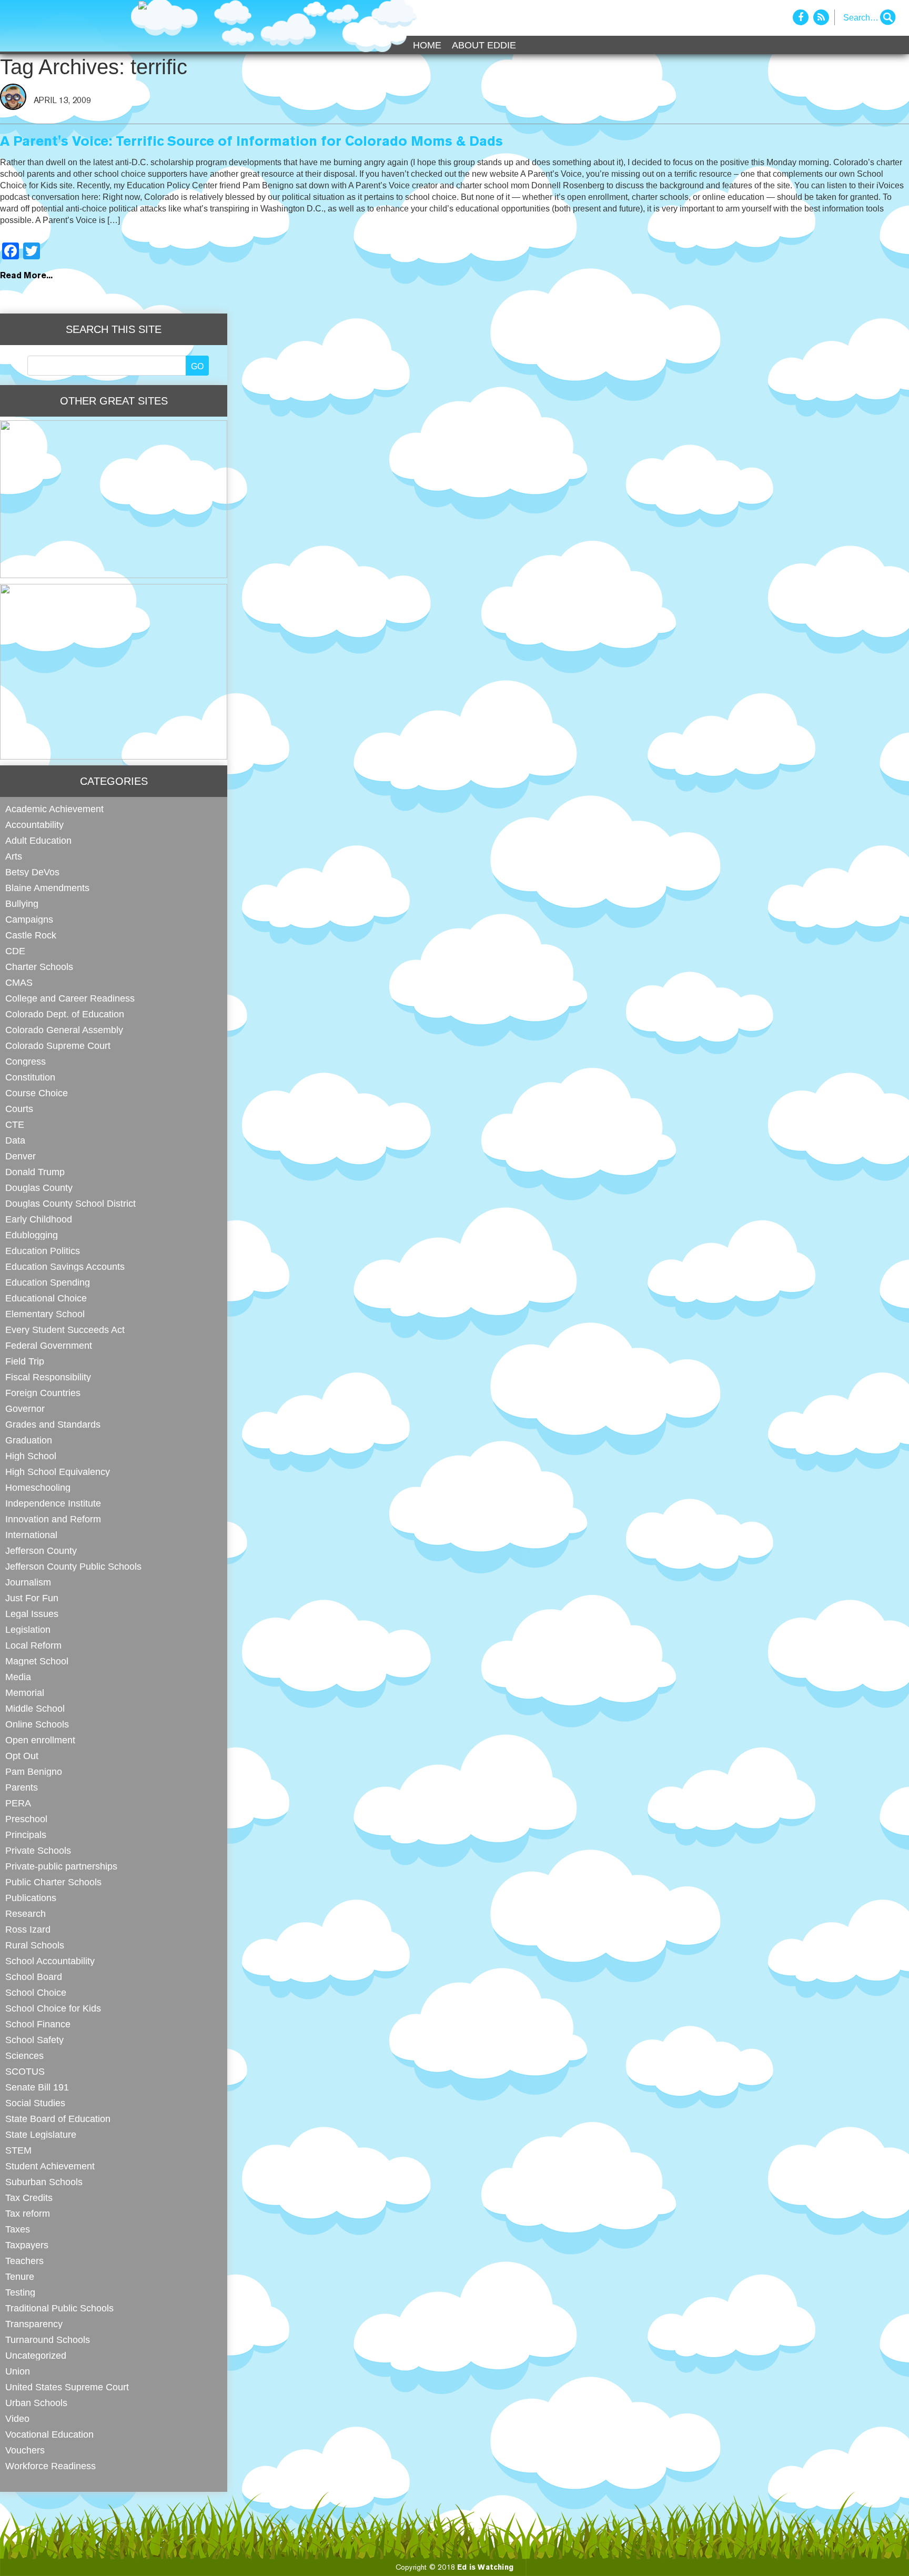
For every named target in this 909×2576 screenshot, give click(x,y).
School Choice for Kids (53, 2008)
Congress (26, 1061)
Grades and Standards (53, 1424)
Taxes (18, 2229)
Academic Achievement (54, 809)
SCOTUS (25, 2071)
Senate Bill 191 (37, 2087)
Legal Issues (32, 1614)
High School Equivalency (58, 1472)
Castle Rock (31, 935)
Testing (20, 2292)
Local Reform (33, 1645)
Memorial (25, 1693)
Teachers (24, 2261)
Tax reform (28, 2213)
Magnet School (37, 1661)
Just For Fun (32, 1598)
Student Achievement (50, 2166)
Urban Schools (36, 2403)
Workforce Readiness (50, 2466)
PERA (18, 1803)
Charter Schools (39, 967)
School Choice (36, 1992)
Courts (19, 1109)
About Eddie (484, 45)
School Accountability (50, 1961)
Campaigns (29, 919)
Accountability (34, 825)
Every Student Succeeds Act (65, 1330)
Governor (25, 1408)
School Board (34, 1977)
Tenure (20, 2276)
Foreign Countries (43, 1393)
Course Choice (37, 1093)
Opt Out (22, 1756)
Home (427, 45)
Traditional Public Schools (59, 2308)
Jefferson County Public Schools (73, 1566)
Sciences (24, 2055)
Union (18, 2371)
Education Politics (43, 1251)
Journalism (28, 1582)
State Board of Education (58, 2119)
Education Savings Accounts (65, 1266)
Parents (22, 1787)
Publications (31, 1898)
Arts (14, 856)
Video (17, 2418)
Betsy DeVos (32, 872)
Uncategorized (36, 2355)
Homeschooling (38, 1487)
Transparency (34, 2324)
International (31, 1535)
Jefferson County (41, 1550)
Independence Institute (53, 1503)
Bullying (22, 903)
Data (15, 1140)
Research (26, 1913)
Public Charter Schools (53, 1882)
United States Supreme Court (67, 2387)
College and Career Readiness (70, 998)
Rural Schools (35, 1945)
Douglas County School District (70, 1203)
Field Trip (25, 1361)
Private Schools (38, 1850)
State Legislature (41, 2134)
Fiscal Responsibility (48, 1377)
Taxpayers (27, 2245)
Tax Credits (29, 2198)
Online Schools (37, 1724)
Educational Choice (46, 1298)
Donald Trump (35, 1172)
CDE (15, 951)
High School (31, 1456)
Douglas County (39, 1188)
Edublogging (32, 1235)
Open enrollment (40, 1740)
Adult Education (38, 840)
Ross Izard (28, 1929)
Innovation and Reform (53, 1519)
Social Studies (35, 2103)
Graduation (29, 1440)
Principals (26, 1835)
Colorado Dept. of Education (65, 1014)
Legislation (28, 1629)
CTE (15, 1124)
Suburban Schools (44, 2182)
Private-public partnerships (61, 1866)
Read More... (26, 276)
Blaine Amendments (47, 888)
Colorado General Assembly (64, 1030)
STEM (18, 2150)
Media (18, 1677)
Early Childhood (39, 1219)
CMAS (19, 982)
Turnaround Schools (48, 2340)
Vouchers (25, 2450)
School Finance (38, 2024)
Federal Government (49, 1345)
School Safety (34, 2040)
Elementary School (45, 1314)
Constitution (30, 1077)
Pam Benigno (34, 1771)
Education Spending (48, 1282)
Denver (21, 1156)
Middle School (35, 1708)
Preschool (26, 1819)
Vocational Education (49, 2434)
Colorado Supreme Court (58, 1045)
